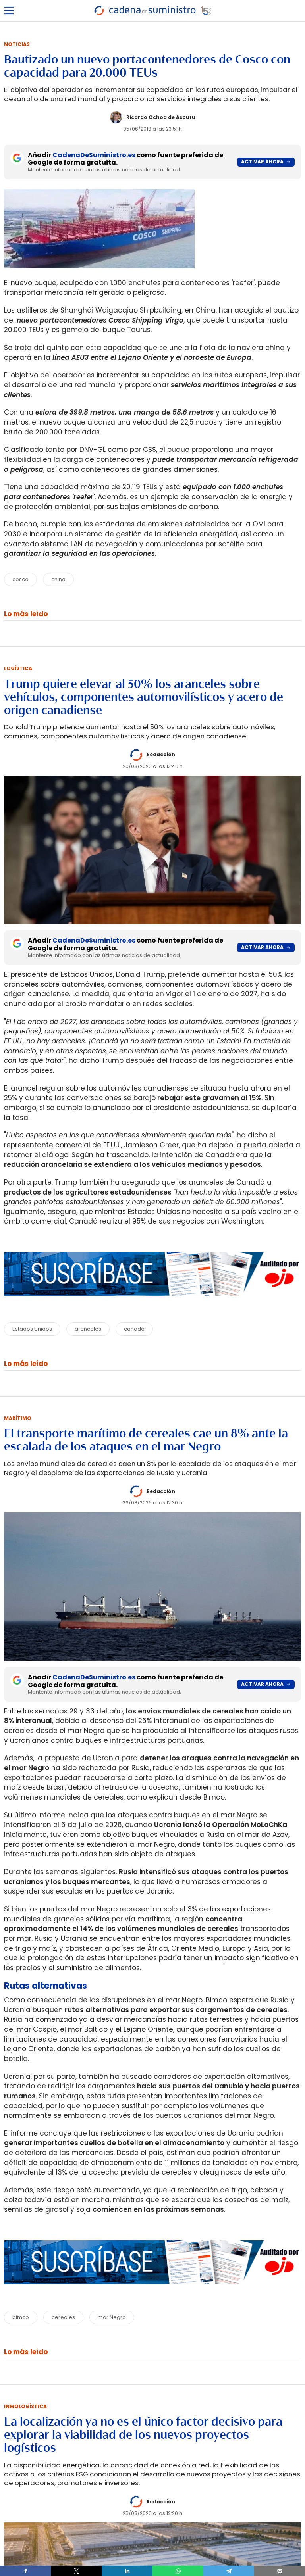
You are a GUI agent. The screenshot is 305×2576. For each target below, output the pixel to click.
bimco (21, 2317)
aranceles (88, 1329)
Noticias (17, 44)
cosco (20, 579)
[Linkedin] (127, 2571)
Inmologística (25, 2406)
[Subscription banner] (152, 1303)
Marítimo (18, 1418)
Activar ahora (262, 162)
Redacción (161, 754)
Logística (18, 668)
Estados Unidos (32, 1329)
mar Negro (112, 2317)
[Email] (280, 2571)
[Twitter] (76, 2571)
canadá (134, 1329)
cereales (63, 2317)
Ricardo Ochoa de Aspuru (161, 117)
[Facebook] (25, 2571)
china (58, 579)
